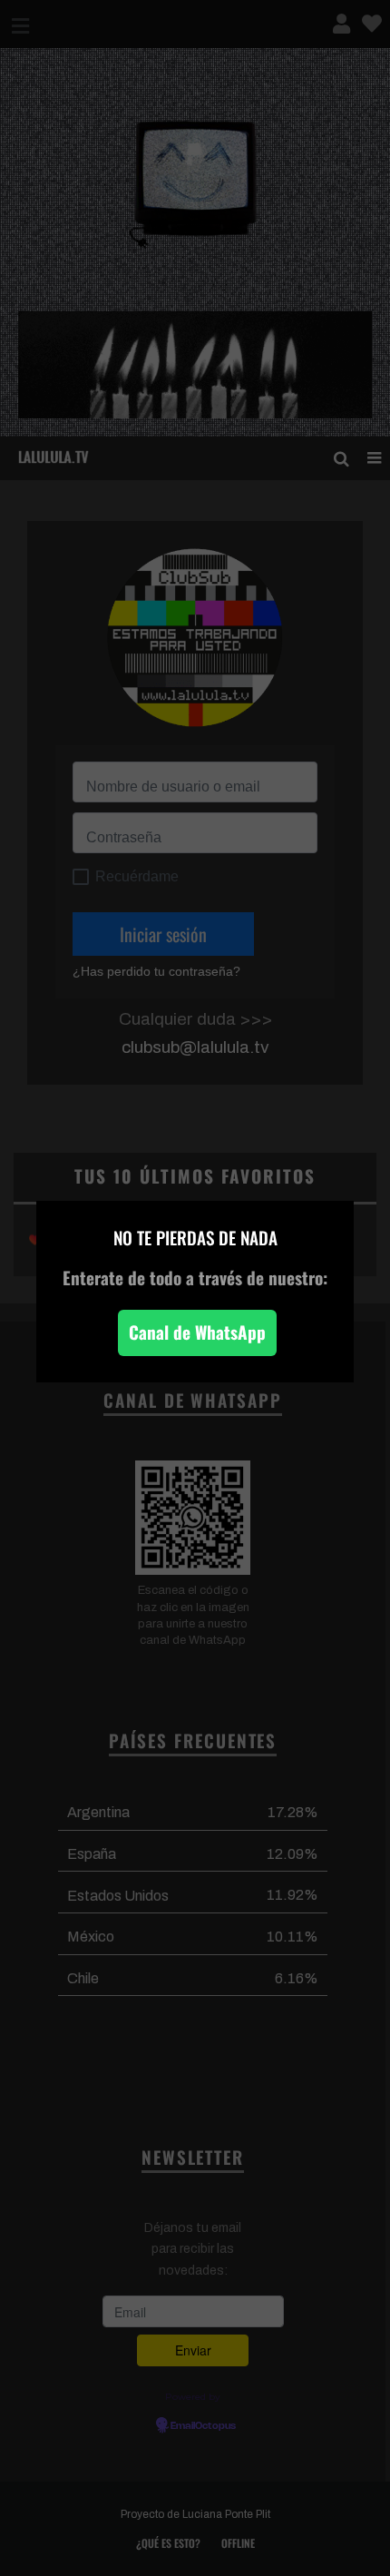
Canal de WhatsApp (197, 1332)
